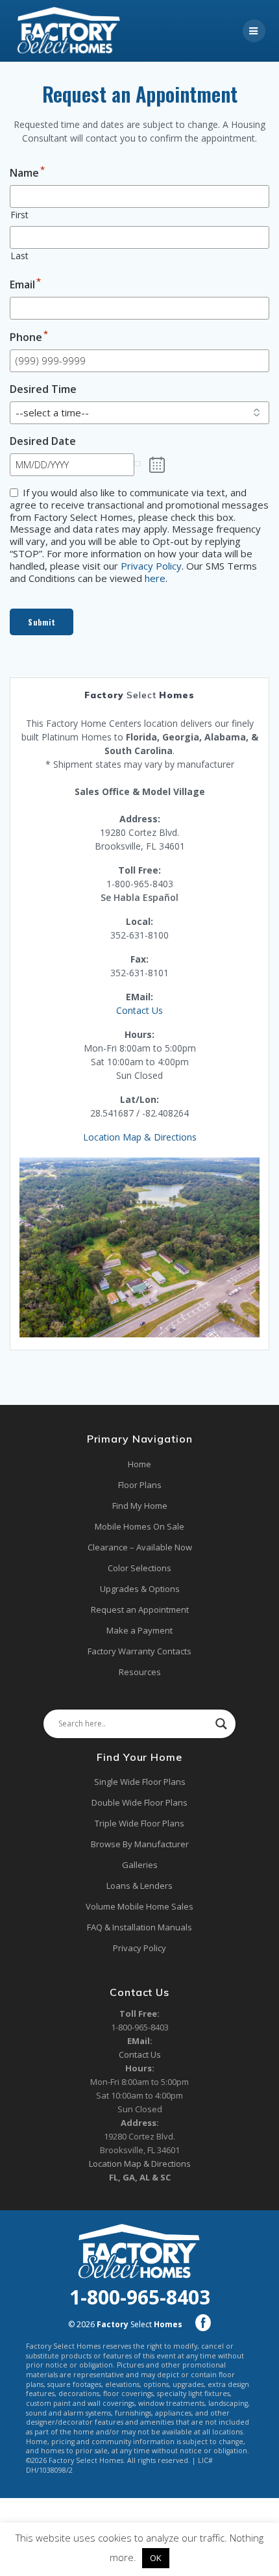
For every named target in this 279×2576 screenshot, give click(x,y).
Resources (140, 1672)
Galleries (140, 1865)
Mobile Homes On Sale (139, 1526)
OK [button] (156, 2558)
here (155, 578)
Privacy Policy (151, 566)
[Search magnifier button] (221, 1724)
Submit (42, 622)
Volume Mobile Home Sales (139, 1906)
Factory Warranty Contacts (139, 1651)
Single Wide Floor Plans (140, 1782)
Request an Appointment (140, 1610)
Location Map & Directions (140, 1137)
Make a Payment (139, 1630)
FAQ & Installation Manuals (139, 1927)
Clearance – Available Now (140, 1547)
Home (139, 1464)
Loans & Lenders (139, 1886)
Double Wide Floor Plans (139, 1802)
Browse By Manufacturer (140, 1844)
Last (19, 256)
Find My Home (140, 1506)
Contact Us (139, 1010)
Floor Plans (140, 1485)
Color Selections (139, 1568)
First (19, 215)
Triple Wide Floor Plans (139, 1823)
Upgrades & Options (140, 1589)
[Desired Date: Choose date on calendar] (157, 465)
